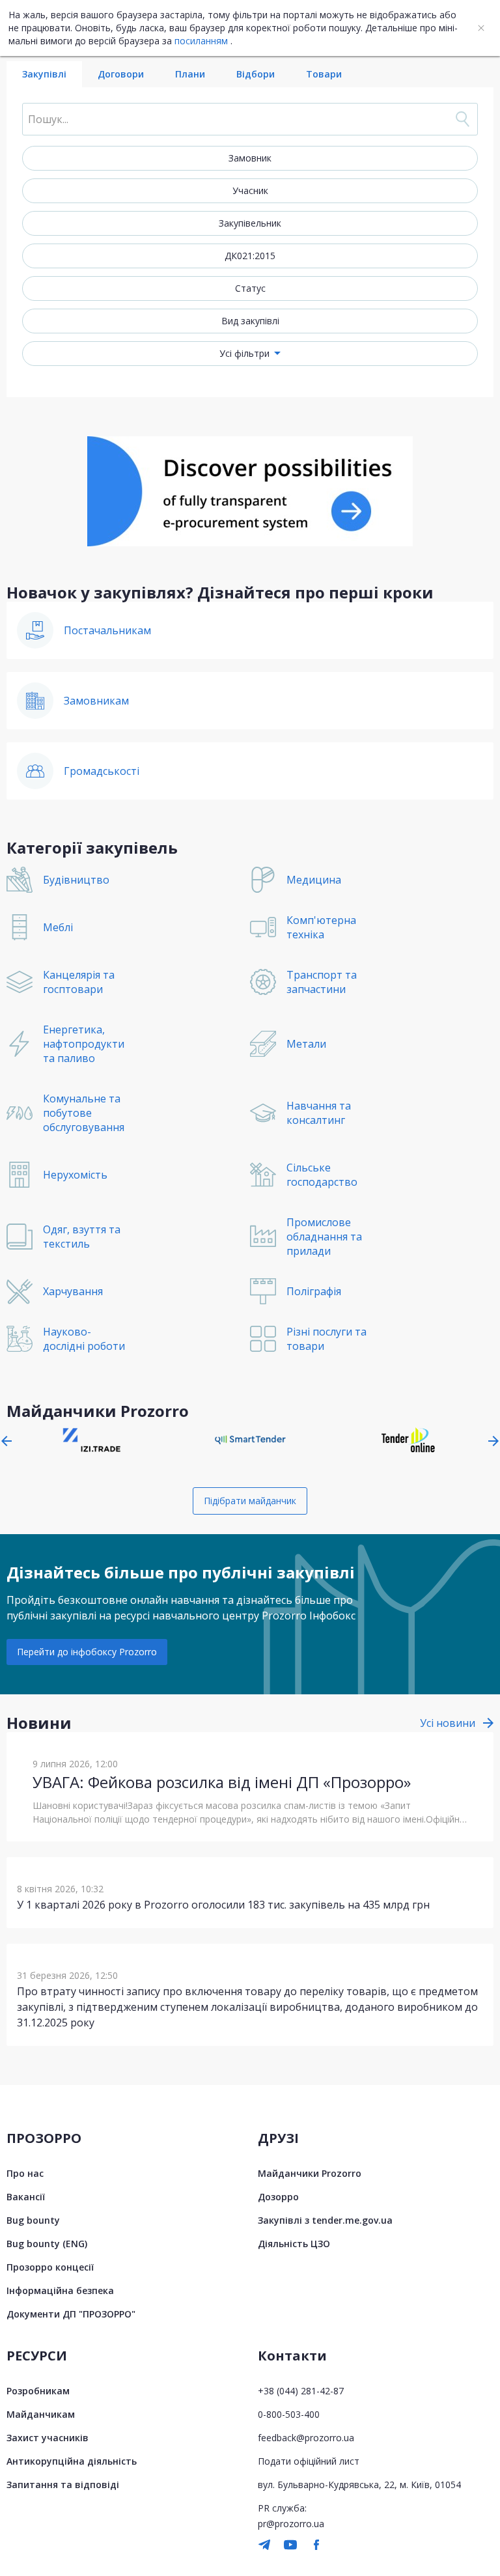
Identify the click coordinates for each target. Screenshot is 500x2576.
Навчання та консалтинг (319, 1113)
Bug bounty (33, 2220)
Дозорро (278, 2197)
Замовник (250, 158)
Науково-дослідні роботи (84, 1339)
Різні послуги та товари (326, 1339)
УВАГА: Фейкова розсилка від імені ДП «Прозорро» (222, 1782)
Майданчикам (41, 2414)
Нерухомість (75, 1175)
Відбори (256, 74)
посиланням (201, 41)
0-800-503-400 (289, 2414)
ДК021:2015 (250, 256)
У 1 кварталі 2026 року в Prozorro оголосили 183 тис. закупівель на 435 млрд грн (223, 1905)
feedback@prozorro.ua (306, 2438)
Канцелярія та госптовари (79, 982)
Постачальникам (107, 630)
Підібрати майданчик (250, 1501)
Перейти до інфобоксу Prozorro (87, 1652)
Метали (306, 1044)
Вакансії (26, 2197)
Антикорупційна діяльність (72, 2461)
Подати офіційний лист (309, 2461)
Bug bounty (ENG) (47, 2244)
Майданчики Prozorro (310, 2173)
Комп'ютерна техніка (321, 927)
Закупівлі (44, 74)
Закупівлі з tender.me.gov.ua (325, 2220)
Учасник (250, 190)
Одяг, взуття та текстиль (82, 1237)
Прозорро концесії (50, 2267)
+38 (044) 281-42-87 (301, 2391)
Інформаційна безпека (60, 2290)
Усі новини (448, 1723)
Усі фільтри (244, 353)
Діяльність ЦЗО (294, 2244)
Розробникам (38, 2391)
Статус (250, 288)
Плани (190, 74)
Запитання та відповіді (63, 2485)
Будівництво (76, 880)
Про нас (25, 2173)
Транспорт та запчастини (322, 982)
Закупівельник (250, 223)
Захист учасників (48, 2438)
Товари (324, 74)
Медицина (314, 880)
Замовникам (96, 701)
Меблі (58, 927)
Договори (121, 74)
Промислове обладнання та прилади (324, 1237)
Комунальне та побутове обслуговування (84, 1113)
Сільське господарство (322, 1175)
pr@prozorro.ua (291, 2524)
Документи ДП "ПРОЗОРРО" (71, 2314)
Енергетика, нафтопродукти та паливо (84, 1044)
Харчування (73, 1291)
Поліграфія (314, 1291)
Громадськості (102, 771)
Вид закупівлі (250, 321)
